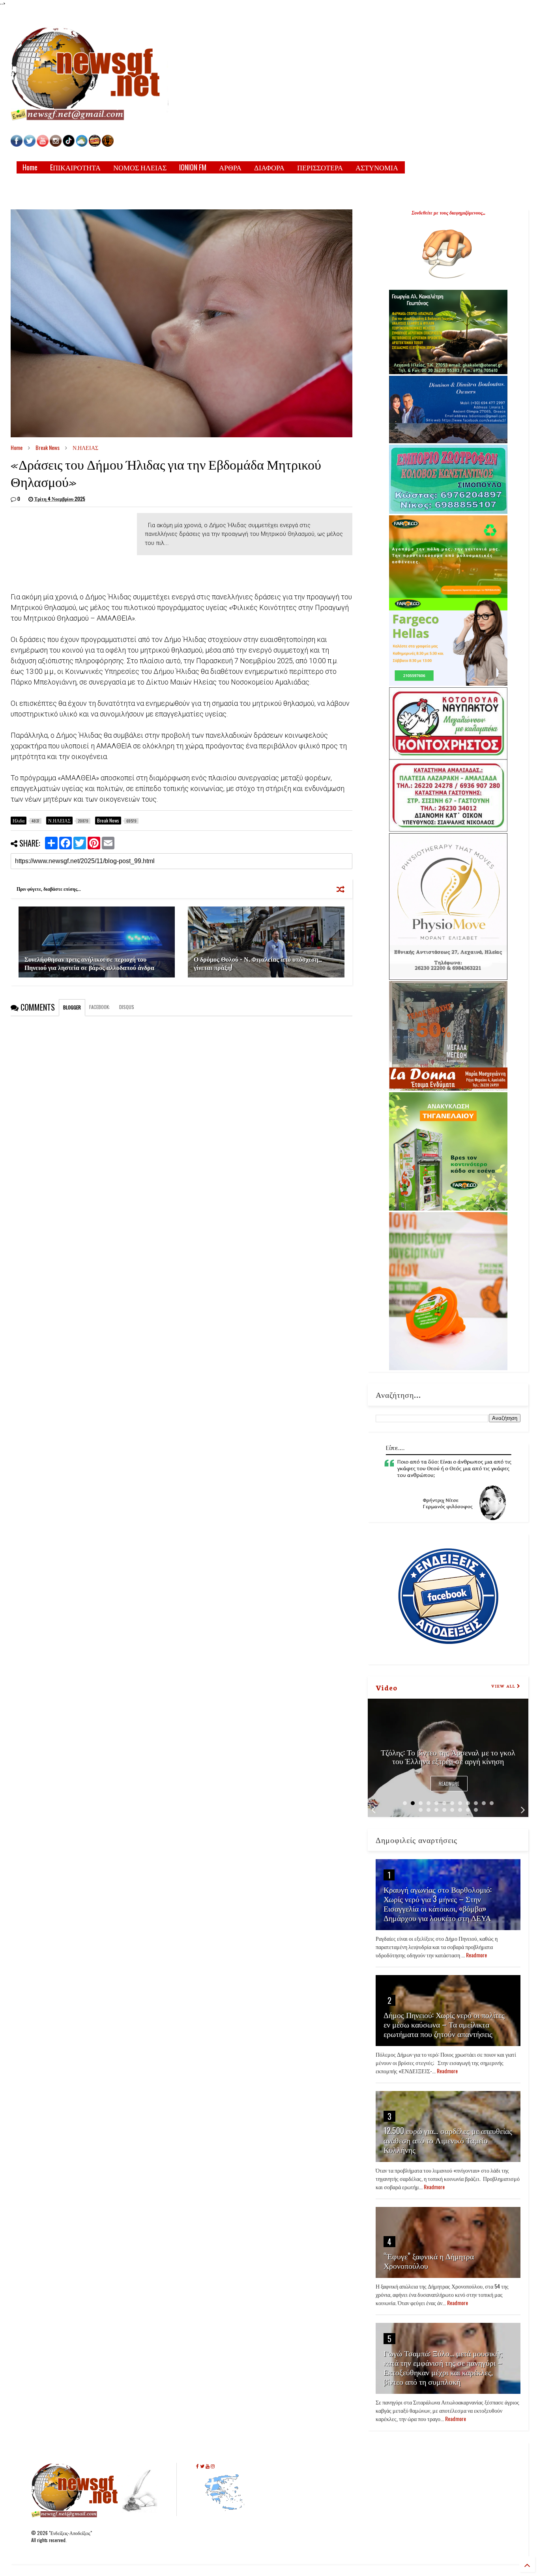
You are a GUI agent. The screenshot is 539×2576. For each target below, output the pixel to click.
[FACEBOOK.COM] (17, 145)
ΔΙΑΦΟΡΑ (269, 167)
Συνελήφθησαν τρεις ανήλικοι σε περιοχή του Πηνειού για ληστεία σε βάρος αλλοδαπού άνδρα (89, 963)
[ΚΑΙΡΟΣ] (82, 145)
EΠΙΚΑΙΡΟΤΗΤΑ (75, 167)
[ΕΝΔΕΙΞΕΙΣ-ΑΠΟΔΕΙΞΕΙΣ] (95, 145)
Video (386, 1687)
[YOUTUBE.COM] (43, 145)
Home (30, 167)
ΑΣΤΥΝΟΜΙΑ (377, 167)
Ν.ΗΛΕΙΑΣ (85, 447)
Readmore (449, 1784)
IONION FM (193, 167)
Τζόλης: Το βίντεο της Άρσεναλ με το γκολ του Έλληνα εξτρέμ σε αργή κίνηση (448, 1756)
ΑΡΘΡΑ (230, 167)
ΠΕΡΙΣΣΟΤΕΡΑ (320, 167)
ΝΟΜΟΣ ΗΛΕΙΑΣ (140, 167)
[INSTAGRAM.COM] (56, 145)
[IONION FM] (108, 145)
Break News (48, 447)
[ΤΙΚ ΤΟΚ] (69, 145)
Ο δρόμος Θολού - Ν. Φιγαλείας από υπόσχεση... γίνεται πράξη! (258, 963)
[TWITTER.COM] (30, 145)
